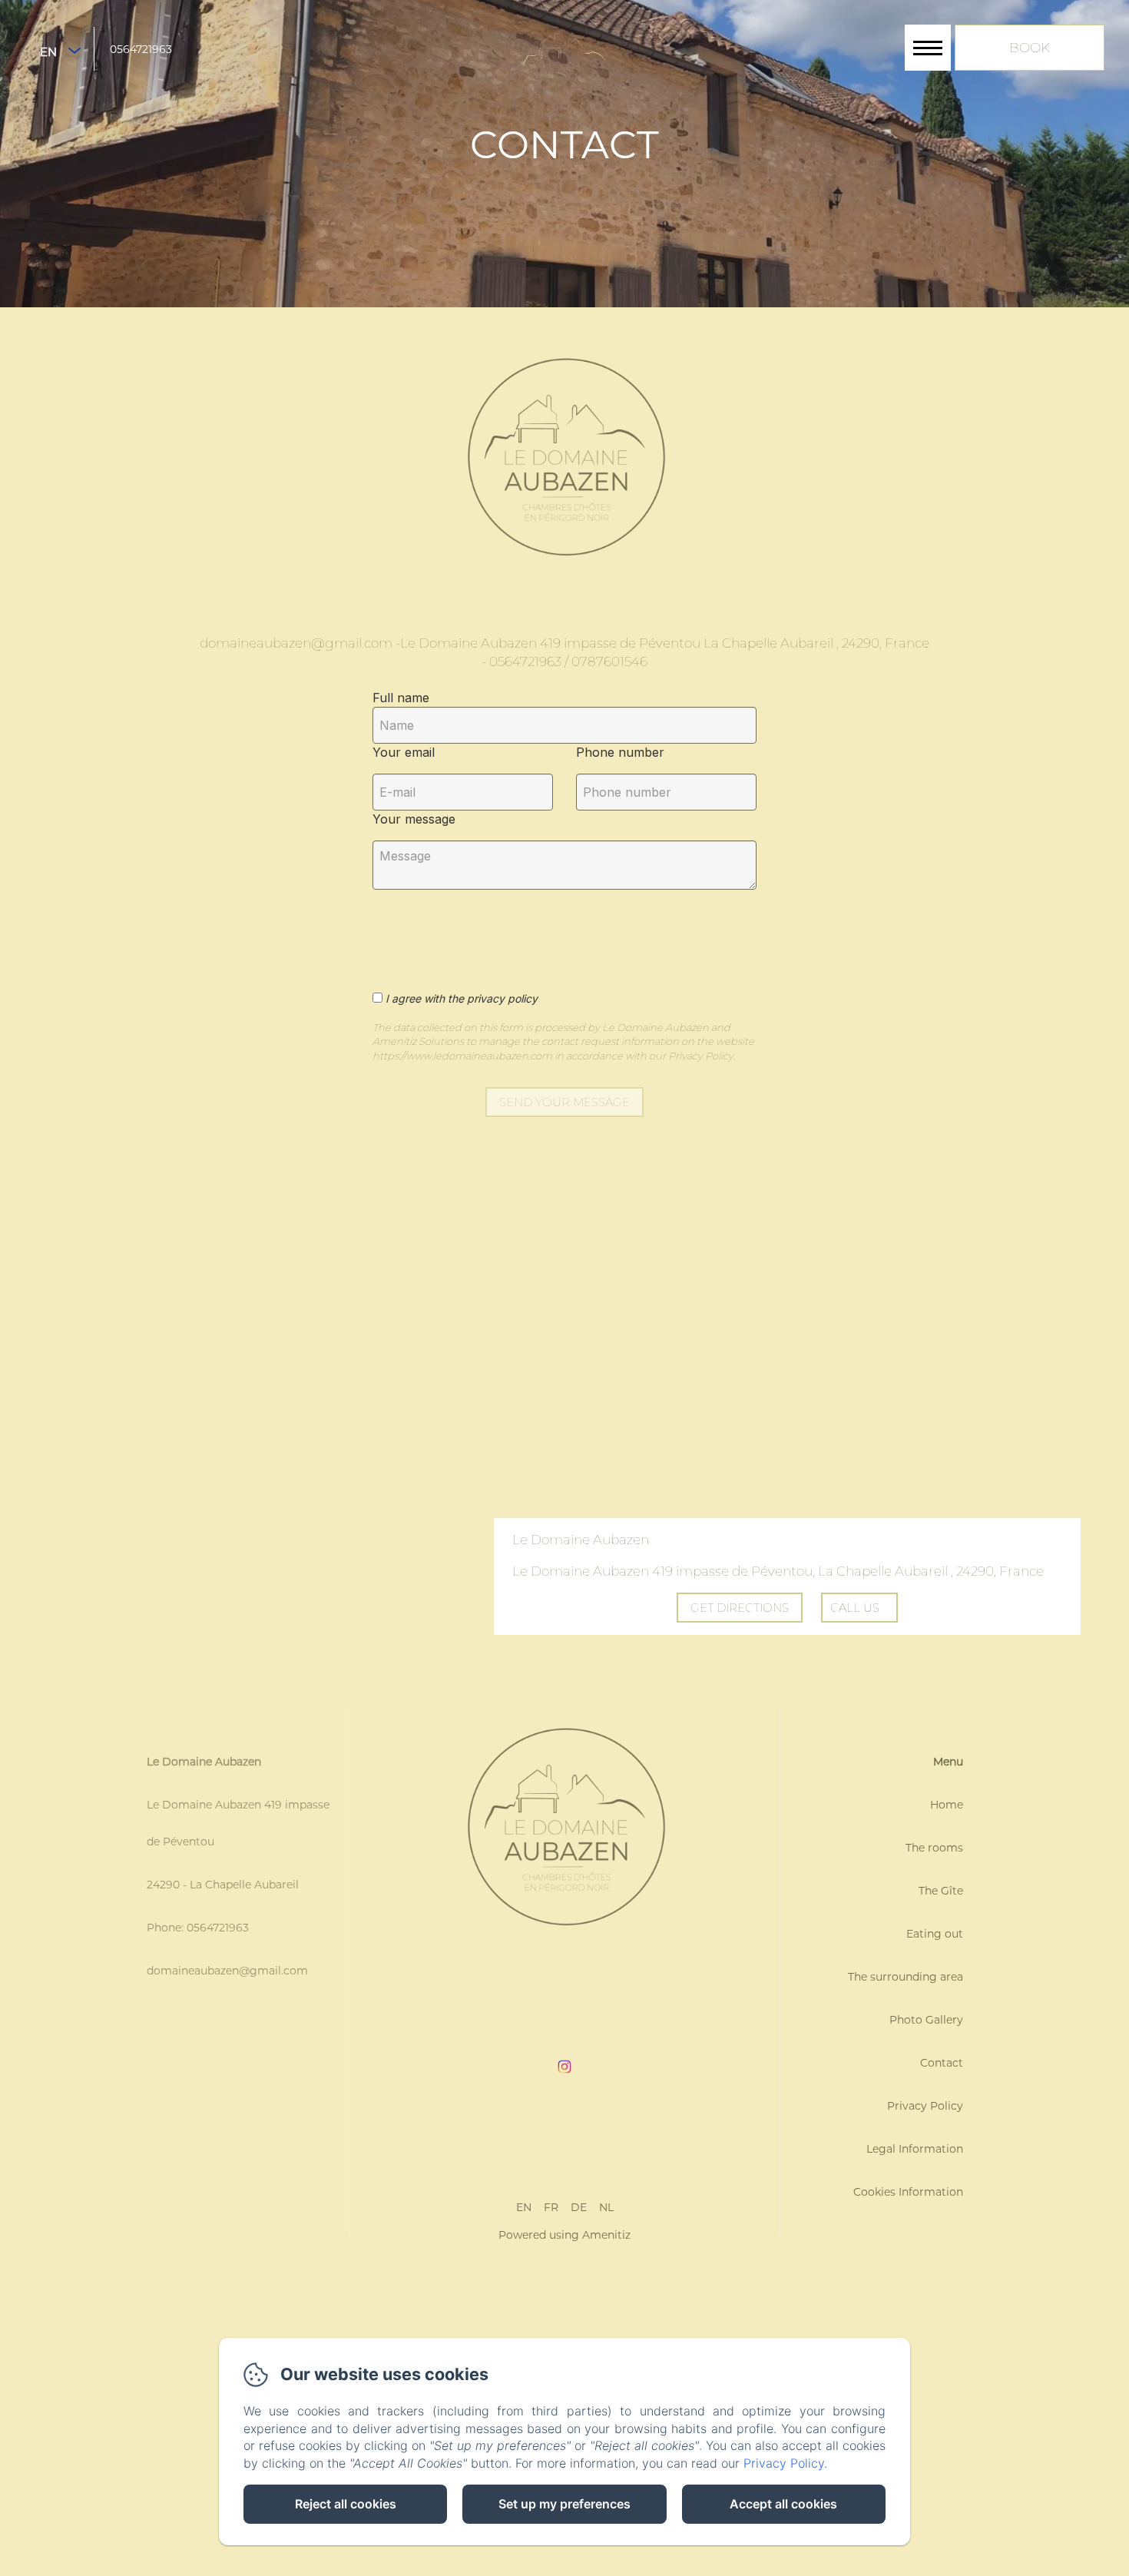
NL (606, 2207)
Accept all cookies (783, 2504)
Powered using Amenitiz (564, 2235)
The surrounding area (906, 1977)
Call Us (855, 1608)
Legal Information (915, 2149)
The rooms (934, 1848)
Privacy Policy (925, 2106)
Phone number (620, 752)
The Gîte (941, 1891)
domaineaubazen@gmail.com (227, 1971)
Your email (404, 752)
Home (947, 1805)
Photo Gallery (926, 2020)
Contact (942, 2063)
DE (579, 2207)
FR (551, 2207)
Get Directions (740, 1608)
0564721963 (141, 49)
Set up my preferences (564, 2504)
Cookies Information (908, 2192)
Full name (401, 698)
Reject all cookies (346, 2504)
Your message (414, 819)
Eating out (935, 1934)
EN (524, 2207)
